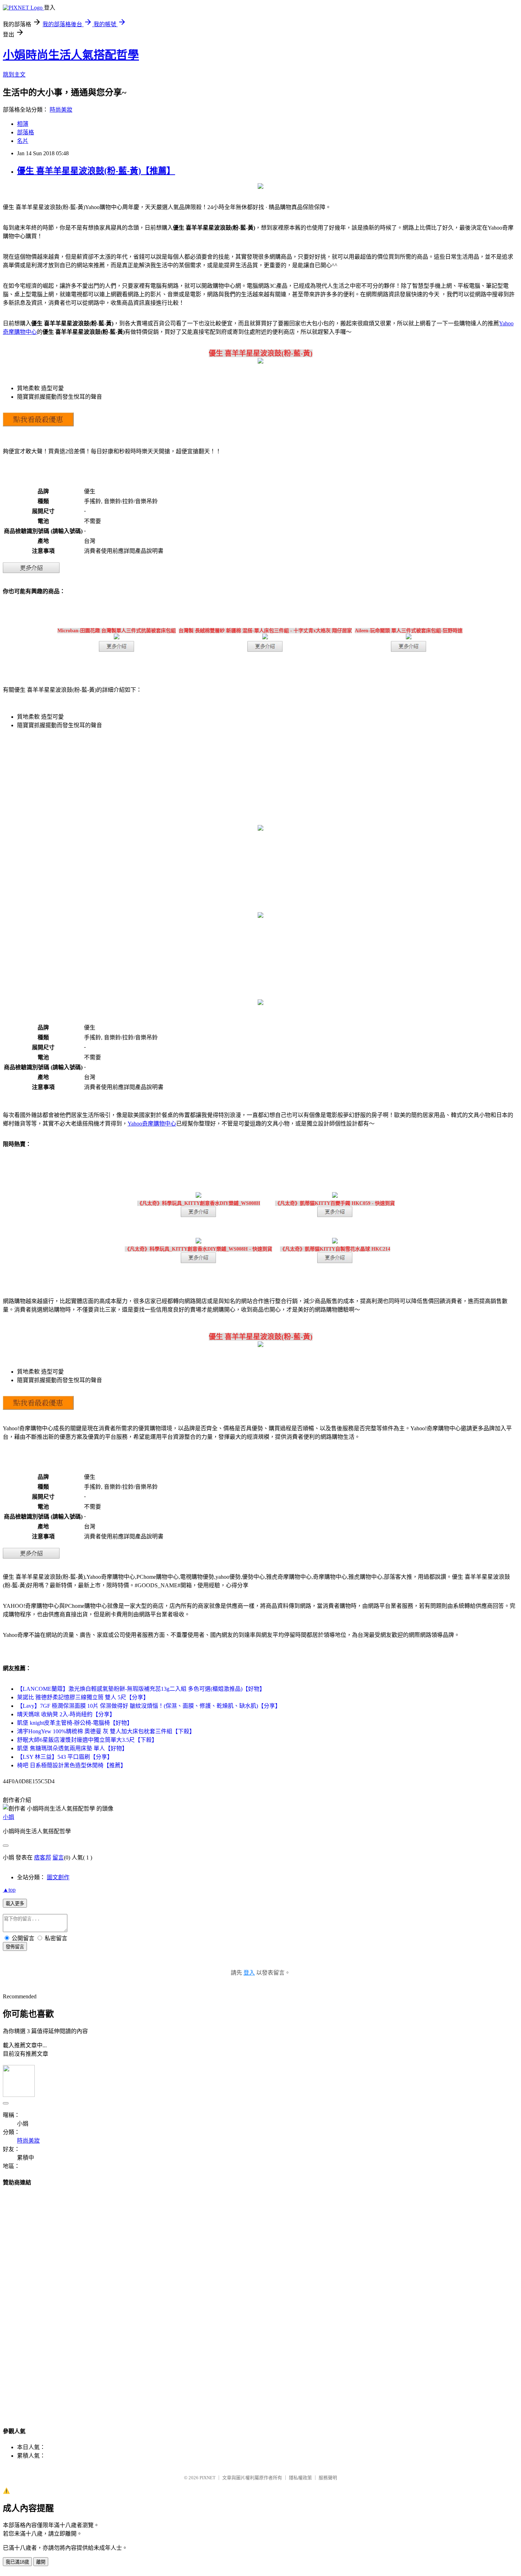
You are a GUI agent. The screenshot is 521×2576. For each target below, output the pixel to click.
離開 (41, 2562)
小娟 (9, 1817)
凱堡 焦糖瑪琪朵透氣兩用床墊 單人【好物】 (72, 1748)
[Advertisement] (260, 2300)
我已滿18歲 (17, 2562)
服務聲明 (328, 2478)
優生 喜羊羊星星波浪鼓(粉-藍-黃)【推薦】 (96, 171)
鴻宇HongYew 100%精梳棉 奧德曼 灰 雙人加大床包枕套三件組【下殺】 (106, 1731)
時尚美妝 (61, 110)
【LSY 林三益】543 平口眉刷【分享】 (65, 1757)
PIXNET (208, 2478)
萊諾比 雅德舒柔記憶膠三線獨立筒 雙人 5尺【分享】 (83, 1697)
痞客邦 (43, 1857)
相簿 (23, 124)
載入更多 (15, 1904)
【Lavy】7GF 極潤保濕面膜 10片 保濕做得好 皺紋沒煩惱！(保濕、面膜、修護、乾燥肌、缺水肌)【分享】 (149, 1706)
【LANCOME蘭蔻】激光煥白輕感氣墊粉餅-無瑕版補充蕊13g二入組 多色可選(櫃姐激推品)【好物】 (141, 1689)
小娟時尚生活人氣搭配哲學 (71, 55)
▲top (9, 1890)
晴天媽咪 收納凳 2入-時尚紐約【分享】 (66, 1714)
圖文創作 (58, 1877)
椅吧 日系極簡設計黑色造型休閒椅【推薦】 (72, 1765)
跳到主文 (14, 75)
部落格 (26, 132)
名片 (23, 141)
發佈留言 (15, 1947)
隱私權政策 (300, 2478)
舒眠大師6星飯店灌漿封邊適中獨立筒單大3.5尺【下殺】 (87, 1740)
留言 (58, 1857)
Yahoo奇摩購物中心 (152, 1124)
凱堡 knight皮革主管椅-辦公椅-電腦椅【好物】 (75, 1723)
